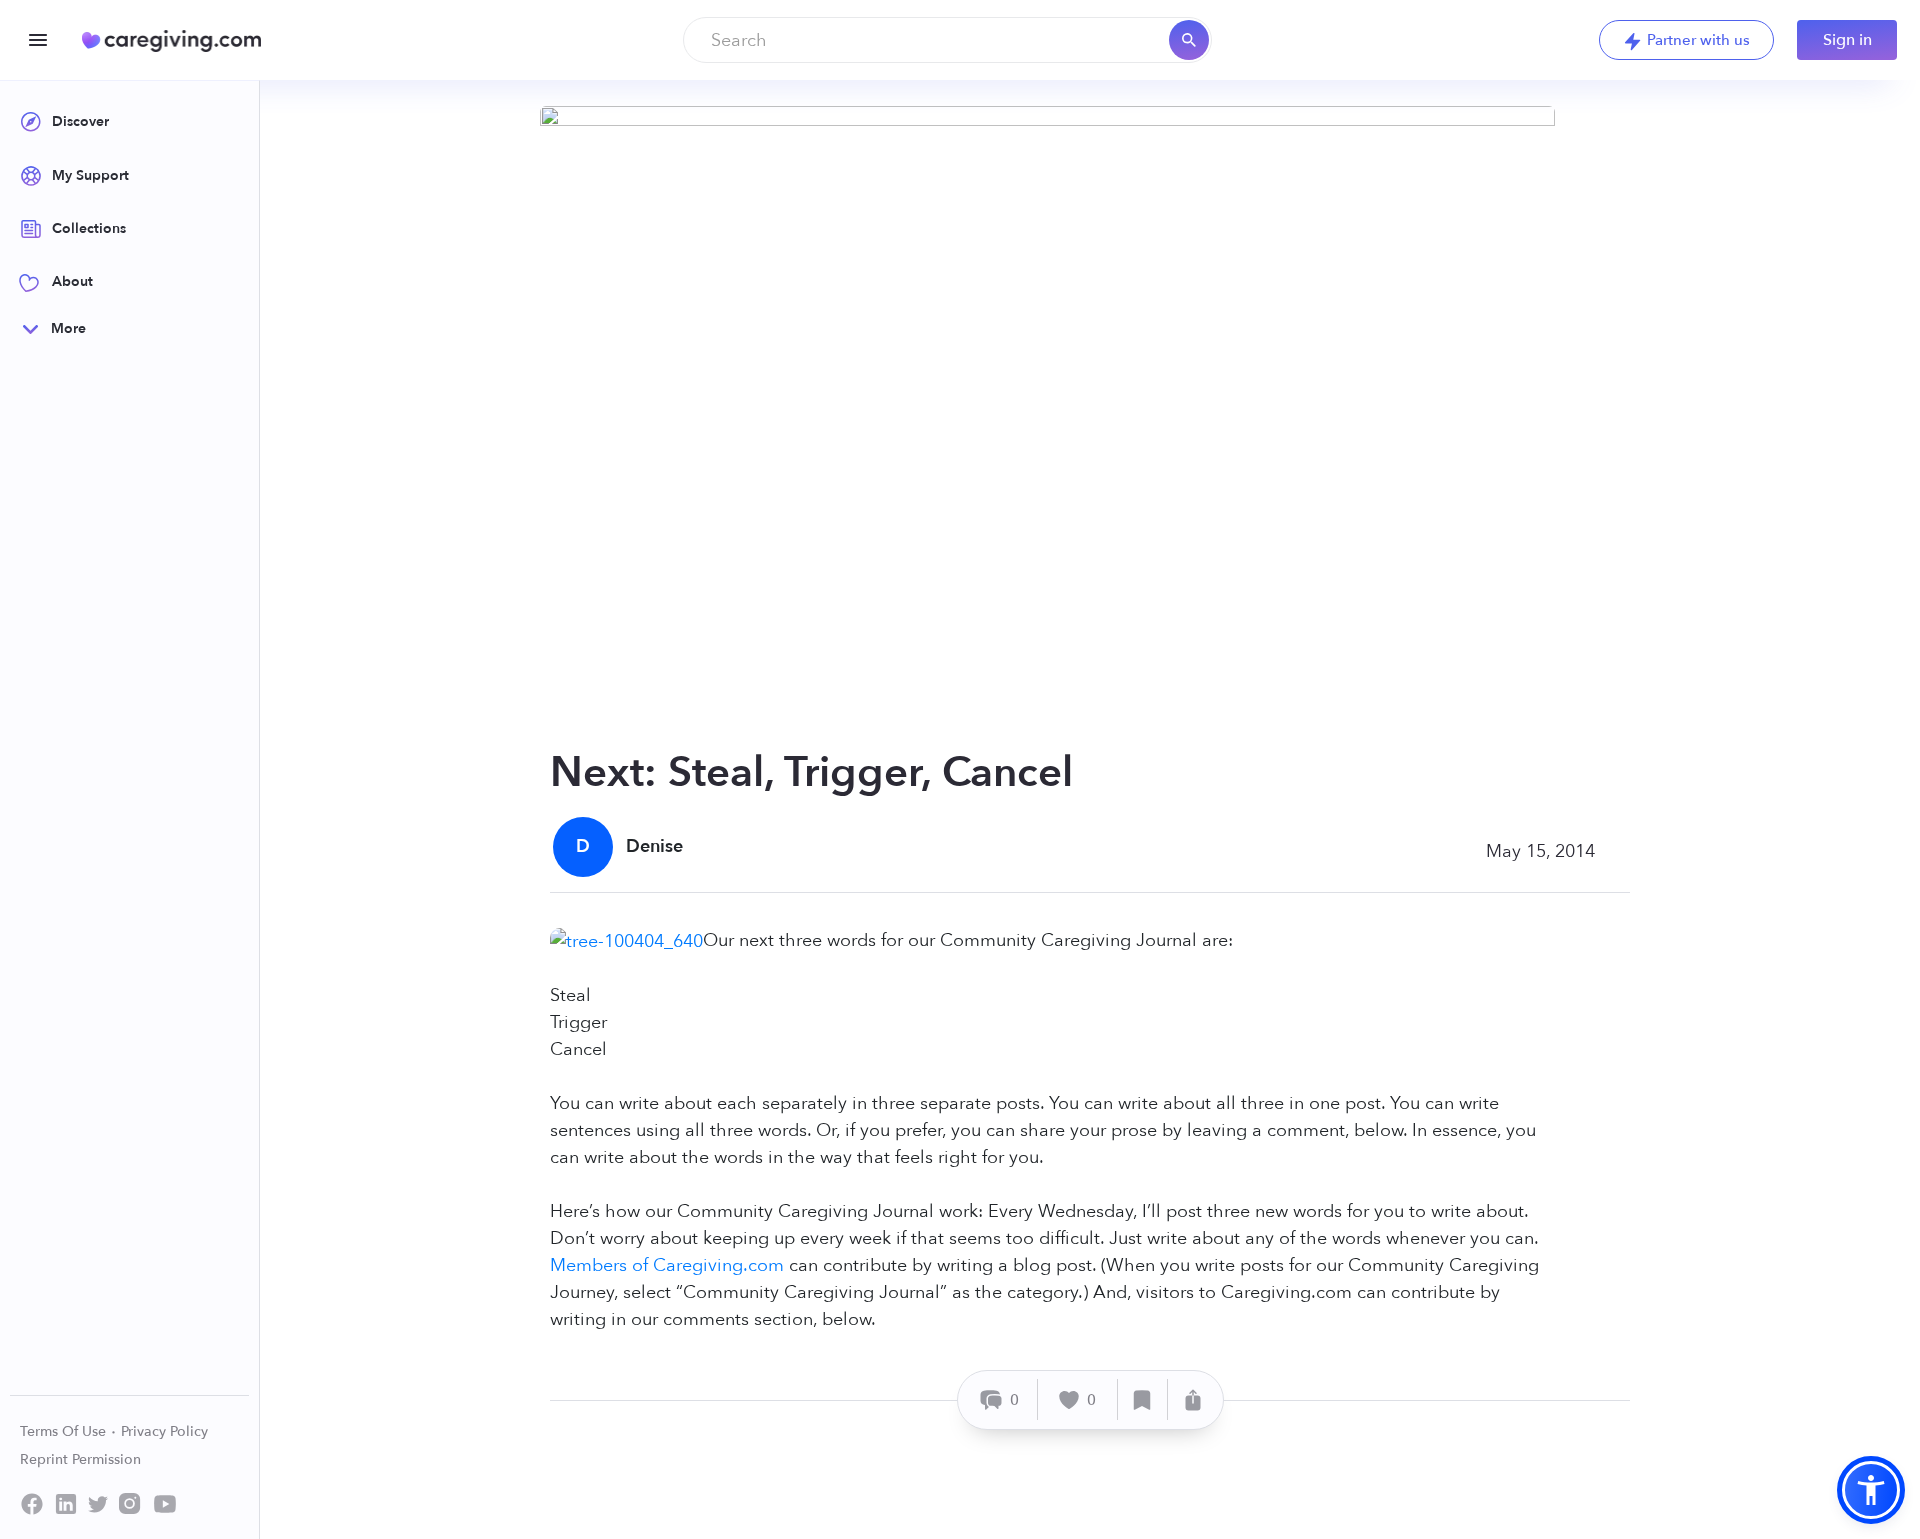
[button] (1871, 1490)
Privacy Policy (164, 1431)
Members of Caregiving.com (667, 1265)
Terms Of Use (65, 1431)
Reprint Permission (80, 1459)
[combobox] (947, 40)
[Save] (1143, 1399)
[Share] (1193, 1399)
